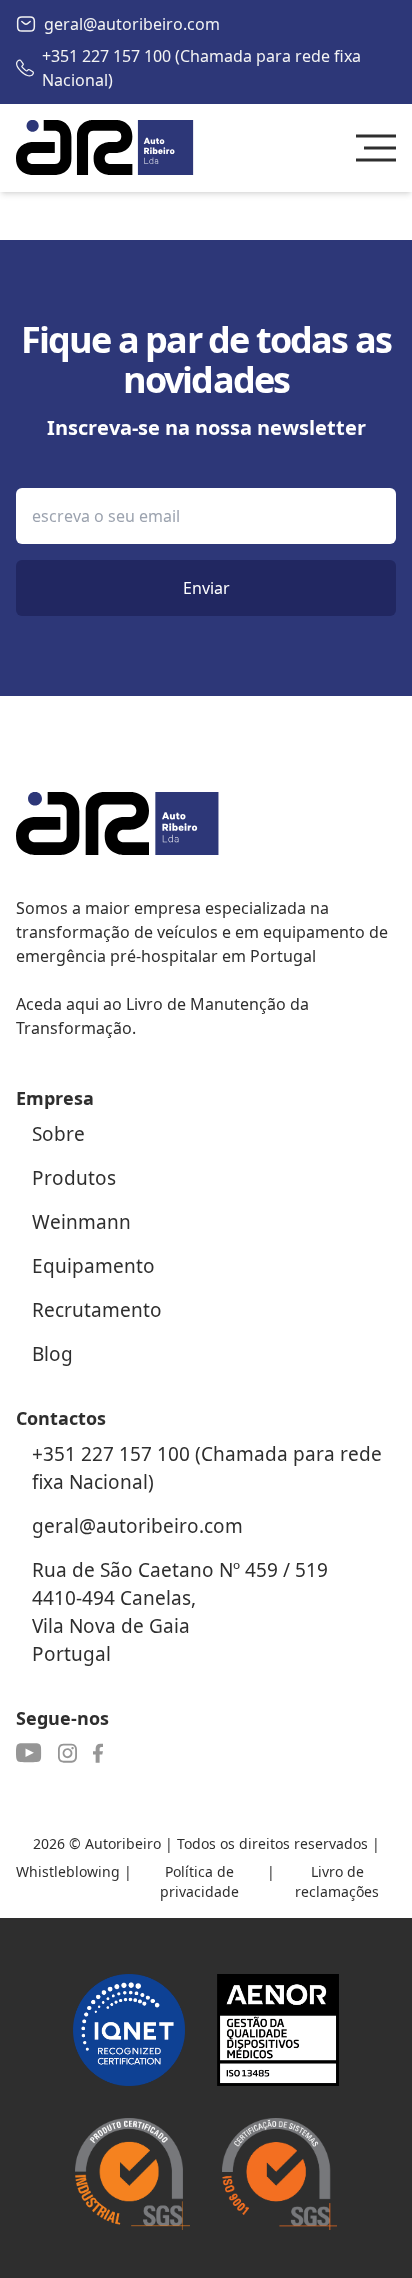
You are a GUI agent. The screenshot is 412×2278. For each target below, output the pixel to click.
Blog (52, 1354)
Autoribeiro (123, 1843)
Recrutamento (97, 1310)
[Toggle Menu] (376, 148)
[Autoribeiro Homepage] (105, 148)
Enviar (206, 588)
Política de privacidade (199, 1881)
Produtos (74, 1178)
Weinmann (81, 1222)
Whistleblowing (68, 1871)
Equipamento (93, 1266)
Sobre (58, 1134)
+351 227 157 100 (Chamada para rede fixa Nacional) (201, 68)
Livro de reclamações (337, 1881)
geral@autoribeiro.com (132, 24)
